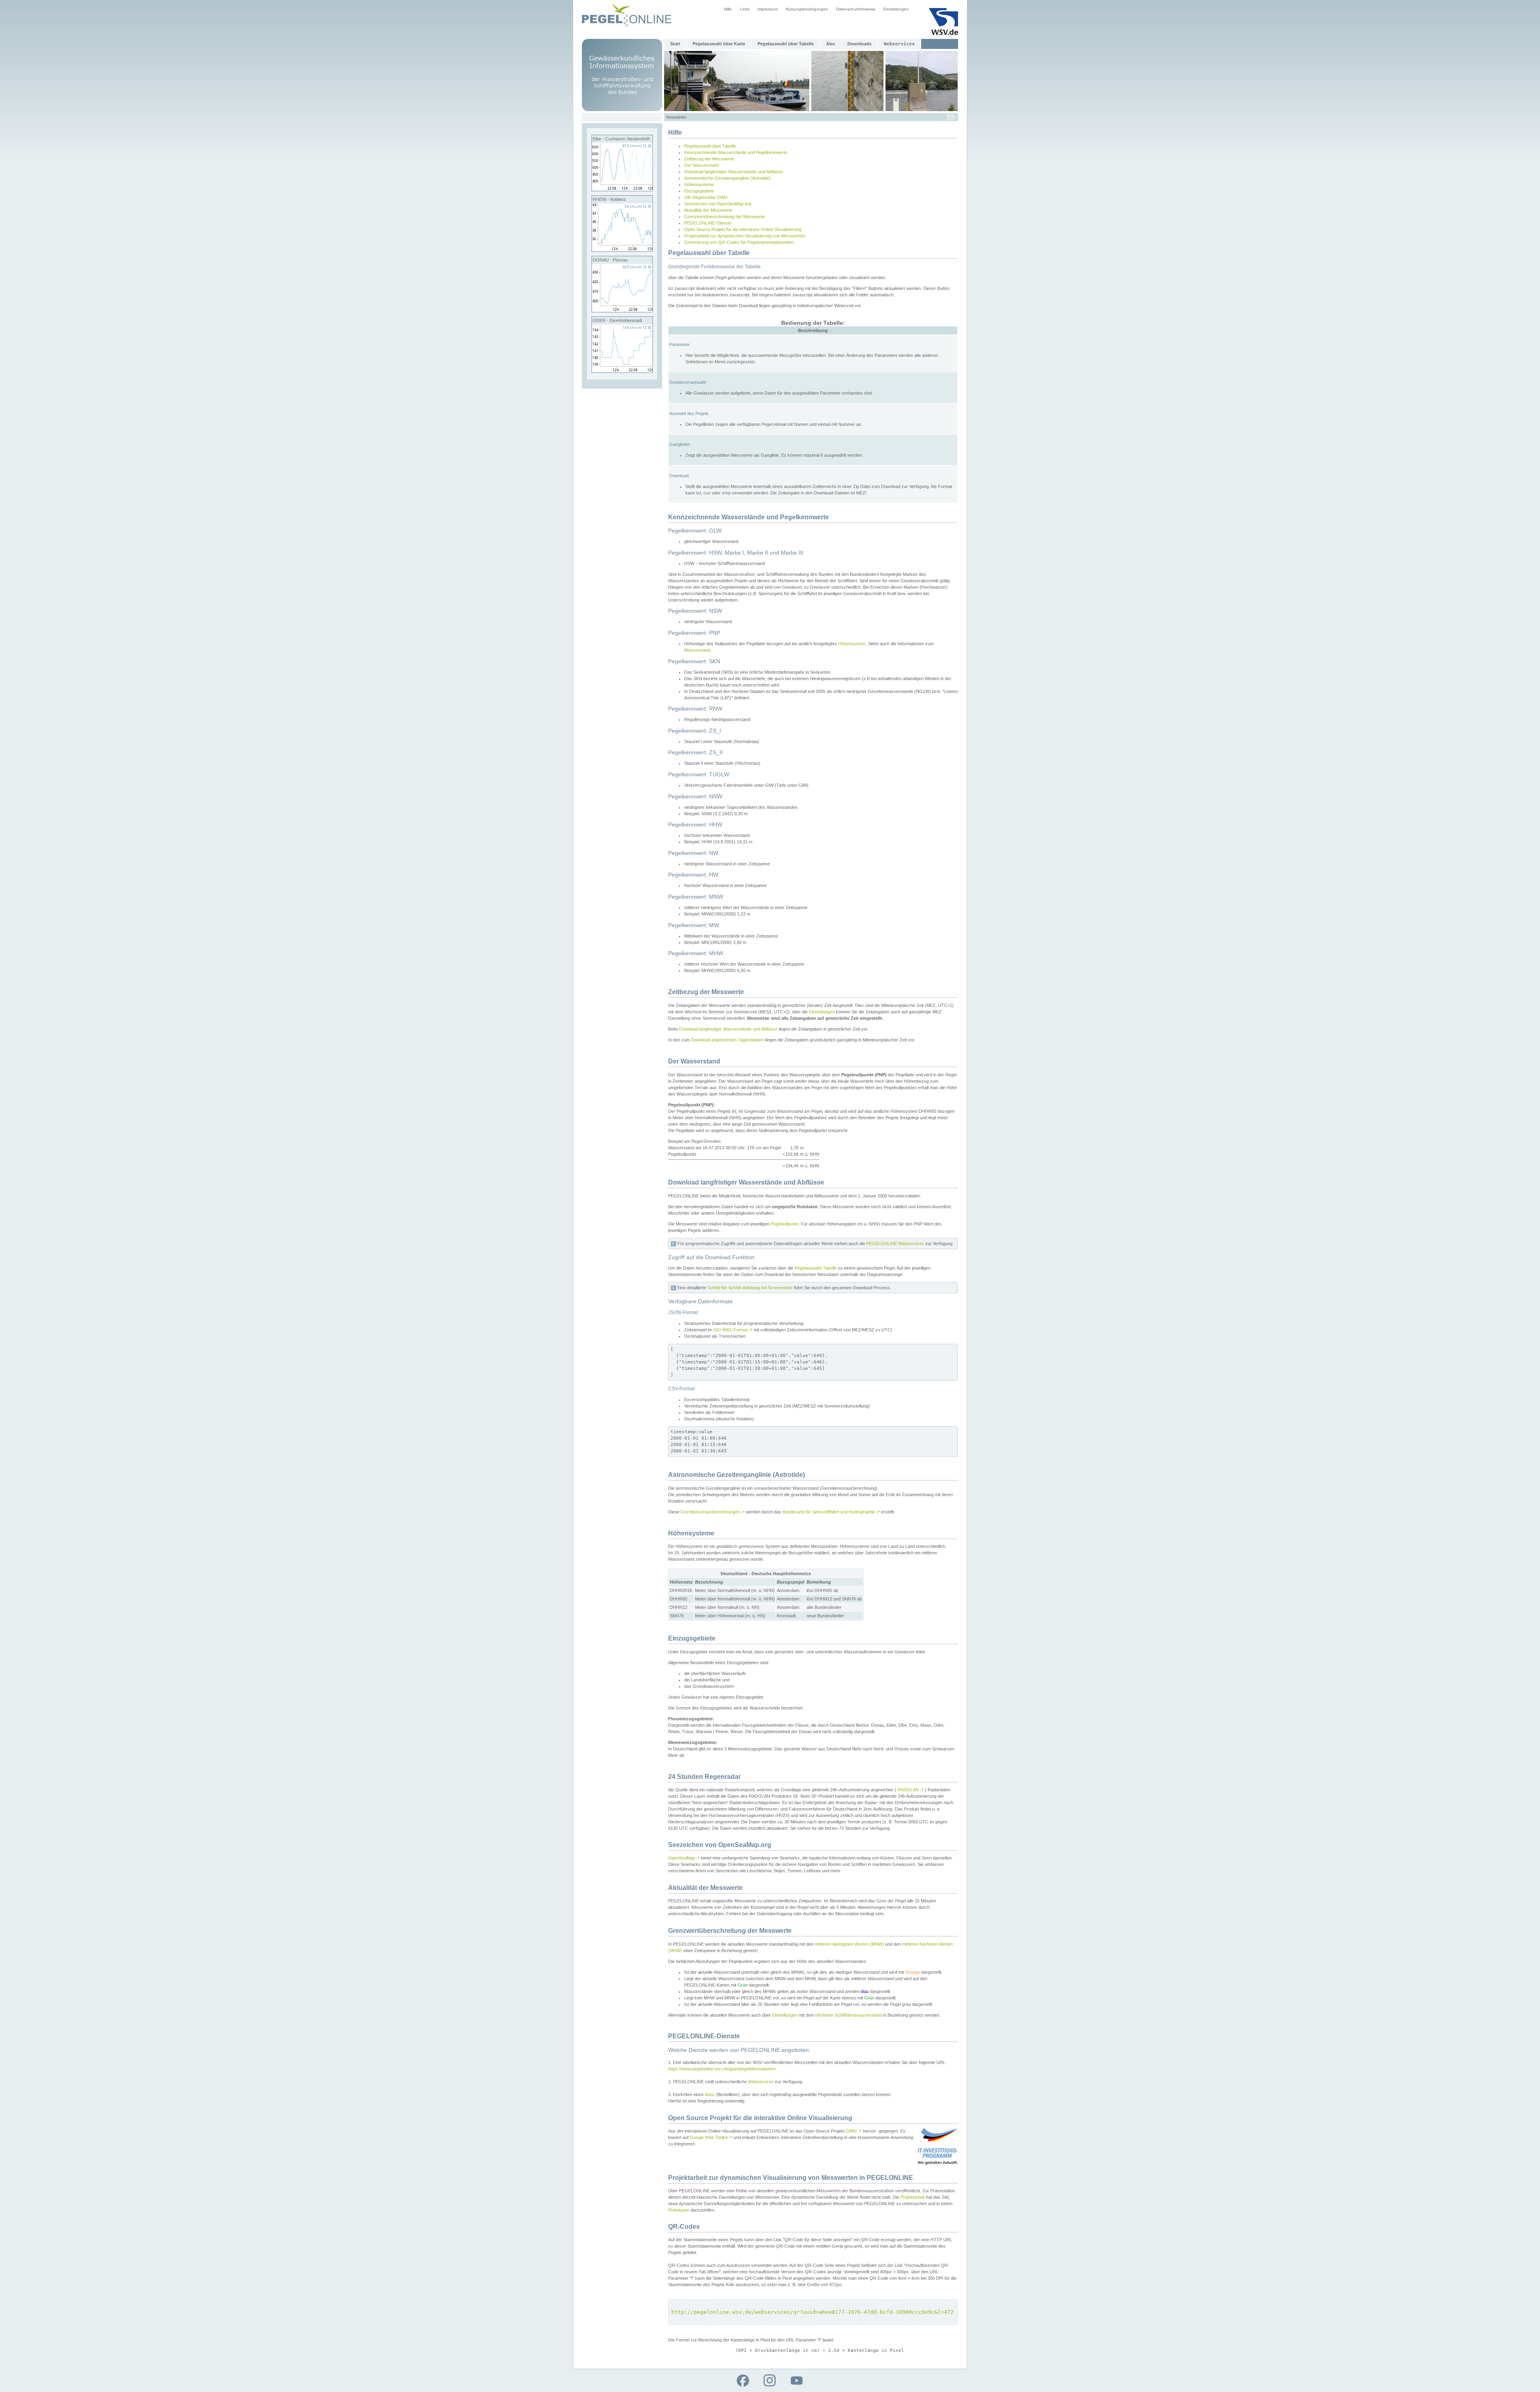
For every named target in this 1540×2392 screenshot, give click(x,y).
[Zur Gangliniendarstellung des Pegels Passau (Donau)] (622, 310)
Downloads (859, 44)
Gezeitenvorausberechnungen (713, 1512)
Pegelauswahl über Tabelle (786, 44)
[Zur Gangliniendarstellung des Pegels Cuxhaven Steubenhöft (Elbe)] (622, 189)
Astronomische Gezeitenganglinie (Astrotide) (727, 178)
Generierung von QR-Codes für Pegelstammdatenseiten (739, 242)
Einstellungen (896, 9)
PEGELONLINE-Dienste (708, 223)
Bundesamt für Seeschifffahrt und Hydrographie (831, 1512)
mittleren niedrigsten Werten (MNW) (849, 1944)
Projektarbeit (913, 2197)
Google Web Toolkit (711, 2137)
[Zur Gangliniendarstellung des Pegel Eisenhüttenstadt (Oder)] (622, 371)
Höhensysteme (699, 184)
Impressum (768, 9)
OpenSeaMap (684, 1858)
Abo (831, 44)
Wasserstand (697, 650)
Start (675, 44)
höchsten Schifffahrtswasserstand (849, 2015)
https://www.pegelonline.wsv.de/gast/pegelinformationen (722, 2069)
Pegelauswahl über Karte (719, 44)
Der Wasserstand (701, 165)
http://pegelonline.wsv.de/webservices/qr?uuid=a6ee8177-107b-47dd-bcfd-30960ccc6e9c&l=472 (813, 2312)
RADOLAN (911, 1790)
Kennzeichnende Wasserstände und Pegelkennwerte (736, 152)
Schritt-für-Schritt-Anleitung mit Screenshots (750, 1288)
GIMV (854, 2131)
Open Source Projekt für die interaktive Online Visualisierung (743, 229)
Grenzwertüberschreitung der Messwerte (724, 217)
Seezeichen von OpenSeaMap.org (718, 204)
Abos (710, 2094)
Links (745, 9)
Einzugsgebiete (699, 191)
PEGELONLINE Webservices (895, 1244)
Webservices (761, 2082)
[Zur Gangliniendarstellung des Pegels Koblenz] (622, 250)
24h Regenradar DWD (706, 197)
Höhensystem (852, 644)
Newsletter (677, 117)
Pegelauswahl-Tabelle (816, 1268)
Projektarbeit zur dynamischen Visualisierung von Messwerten (745, 236)
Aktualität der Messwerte (708, 210)
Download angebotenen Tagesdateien (727, 1040)
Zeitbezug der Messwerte (709, 159)
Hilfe (728, 9)
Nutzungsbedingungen (807, 9)
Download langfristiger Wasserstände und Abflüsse (734, 172)
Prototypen (679, 2210)
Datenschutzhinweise (856, 9)
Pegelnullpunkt (784, 1224)
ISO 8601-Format (733, 1330)
